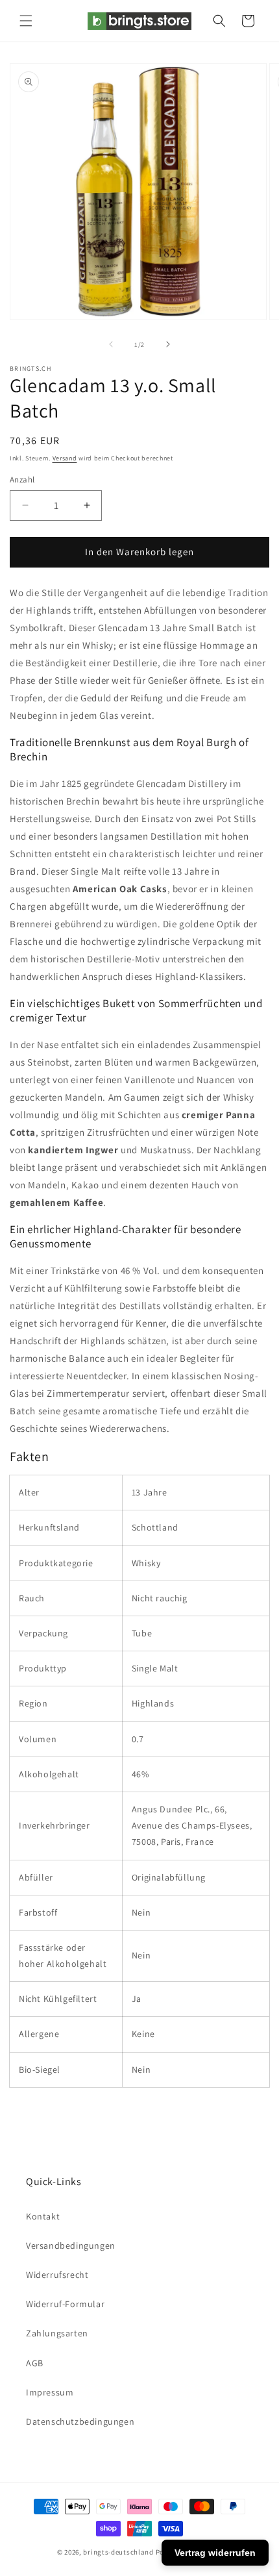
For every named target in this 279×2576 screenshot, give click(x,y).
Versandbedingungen (71, 2245)
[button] (26, 21)
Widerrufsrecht (57, 2275)
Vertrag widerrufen (215, 2553)
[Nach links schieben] (111, 344)
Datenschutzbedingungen (80, 2421)
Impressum (50, 2392)
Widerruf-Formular (65, 2304)
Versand (65, 458)
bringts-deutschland (118, 2552)
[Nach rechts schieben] (168, 344)
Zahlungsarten (57, 2333)
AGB (35, 2363)
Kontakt (43, 2216)
